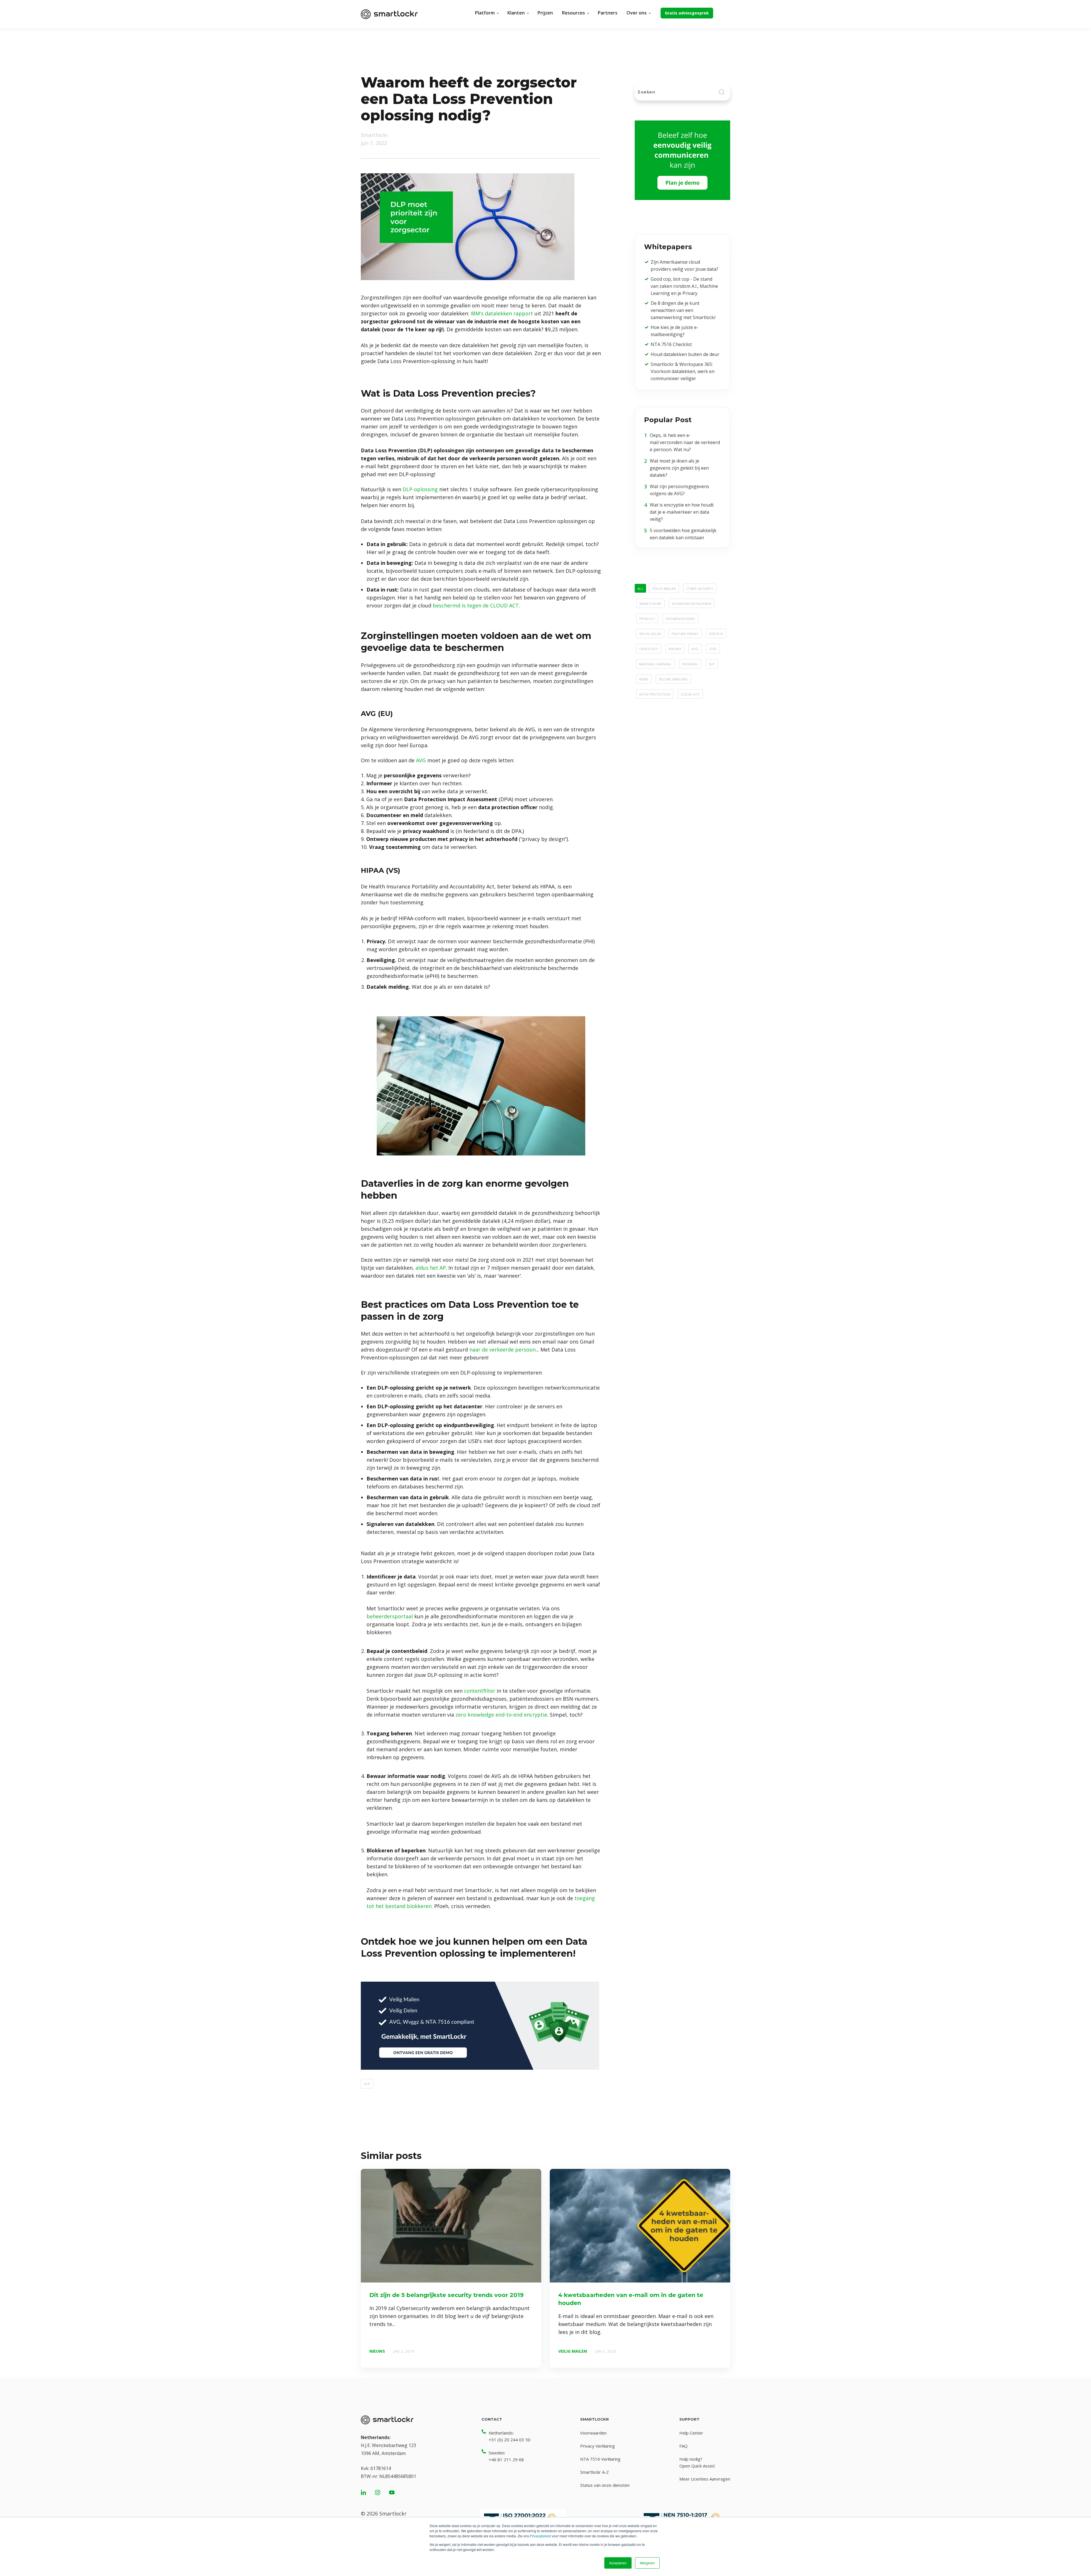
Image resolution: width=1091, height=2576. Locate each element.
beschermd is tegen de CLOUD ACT (476, 605)
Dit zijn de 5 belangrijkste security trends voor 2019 (446, 2295)
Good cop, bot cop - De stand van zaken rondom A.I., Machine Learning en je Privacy (684, 286)
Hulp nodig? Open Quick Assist (697, 2462)
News (644, 679)
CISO (713, 648)
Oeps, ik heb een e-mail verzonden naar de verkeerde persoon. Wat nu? (685, 442)
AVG (421, 760)
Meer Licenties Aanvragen (705, 2479)
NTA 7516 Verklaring (600, 2459)
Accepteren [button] (618, 2563)
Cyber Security (700, 588)
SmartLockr (650, 603)
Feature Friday (685, 633)
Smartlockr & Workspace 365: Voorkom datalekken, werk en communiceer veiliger (683, 371)
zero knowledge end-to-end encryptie (501, 1715)
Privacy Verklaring (597, 2446)
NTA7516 (716, 633)
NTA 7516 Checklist (671, 344)
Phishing (690, 664)
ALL (640, 588)
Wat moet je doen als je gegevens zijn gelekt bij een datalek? (679, 468)
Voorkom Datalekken (692, 603)
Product (647, 618)
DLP (367, 2083)
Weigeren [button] (647, 2563)
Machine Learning (655, 664)
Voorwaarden (593, 2433)
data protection (655, 694)
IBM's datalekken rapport (502, 313)
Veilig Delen (650, 633)
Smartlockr (374, 135)
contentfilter (480, 1691)
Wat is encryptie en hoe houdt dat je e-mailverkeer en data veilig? (682, 512)
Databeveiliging (680, 618)
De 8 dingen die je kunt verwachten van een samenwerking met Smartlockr (683, 310)
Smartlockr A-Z (595, 2472)
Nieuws (675, 648)
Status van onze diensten (605, 2485)
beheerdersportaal (390, 1616)
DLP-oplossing (420, 489)
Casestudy (649, 648)
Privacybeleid (540, 2536)
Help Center (691, 2433)
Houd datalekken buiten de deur (685, 354)
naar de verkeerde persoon (502, 1350)
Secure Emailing (673, 679)
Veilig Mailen (664, 588)
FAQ (683, 2446)
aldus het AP (431, 1268)
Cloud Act (690, 694)
